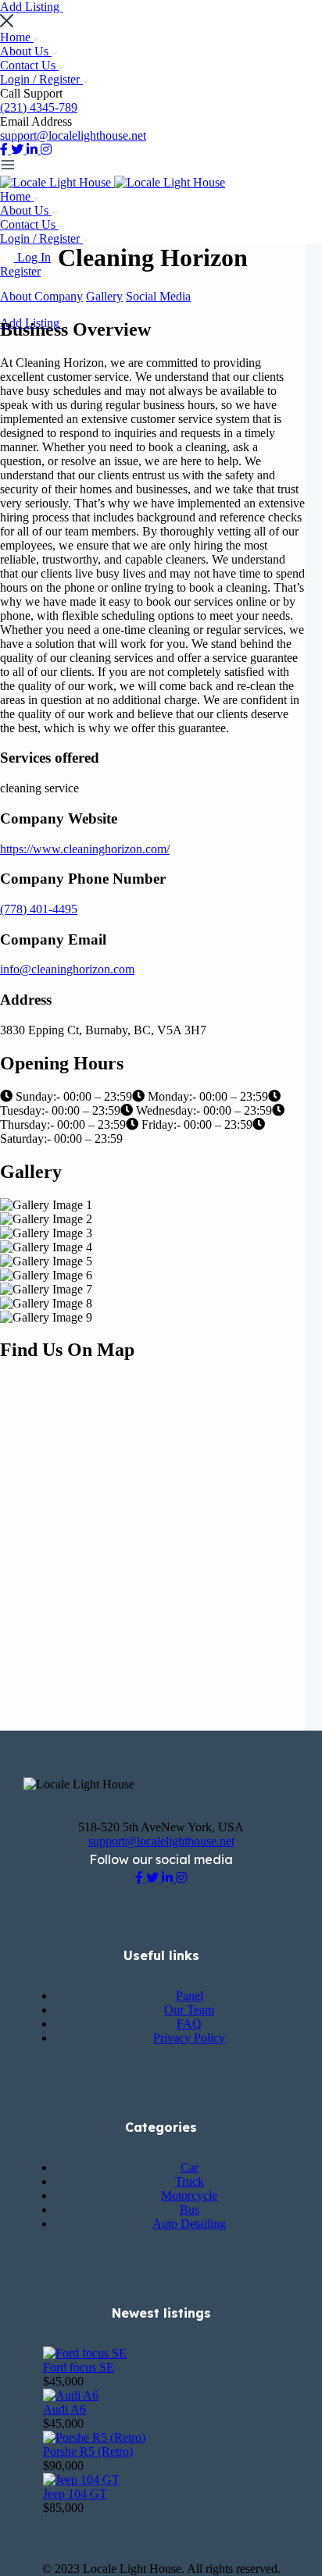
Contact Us (29, 65)
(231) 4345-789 (39, 107)
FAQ (189, 2024)
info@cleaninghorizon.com (67, 969)
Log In (34, 257)
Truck (190, 2181)
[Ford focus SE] (85, 2353)
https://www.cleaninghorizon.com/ (85, 849)
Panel (190, 1996)
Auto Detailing (189, 2224)
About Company (41, 296)
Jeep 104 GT (75, 2494)
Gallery (104, 296)
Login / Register (41, 79)
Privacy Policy (189, 2038)
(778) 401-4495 (39, 909)
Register (20, 271)
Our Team (189, 2010)
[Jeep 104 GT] (81, 2480)
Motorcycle (189, 2195)
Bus (190, 2210)
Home (17, 37)
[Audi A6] (71, 2395)
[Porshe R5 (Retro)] (94, 2437)
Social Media (158, 296)
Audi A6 (64, 2409)
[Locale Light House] (57, 182)
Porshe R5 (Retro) (88, 2451)
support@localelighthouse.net (73, 135)
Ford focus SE (79, 2367)
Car (190, 2167)
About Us (26, 51)
